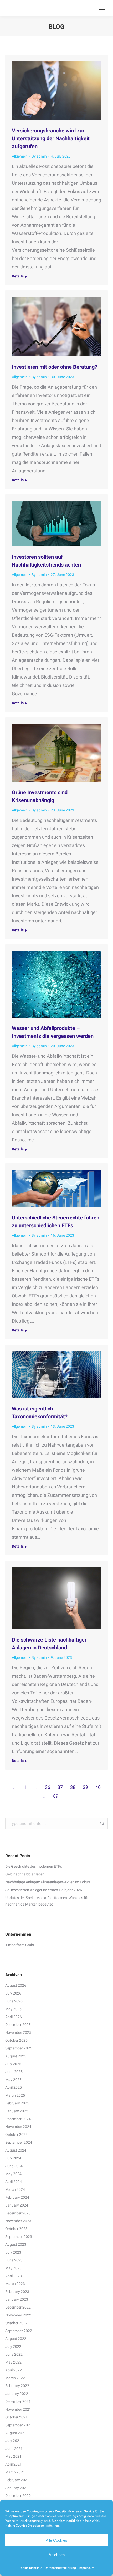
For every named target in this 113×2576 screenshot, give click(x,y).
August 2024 (16, 2150)
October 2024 (16, 2135)
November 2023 (18, 2221)
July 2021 (13, 2441)
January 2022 (17, 2394)
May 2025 (13, 2080)
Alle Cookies (56, 2540)
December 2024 (18, 2119)
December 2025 (18, 2025)
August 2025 (16, 2056)
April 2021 (14, 2464)
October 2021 (16, 2417)
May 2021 (13, 2456)
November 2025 (18, 2032)
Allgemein (20, 156)
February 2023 (17, 2292)
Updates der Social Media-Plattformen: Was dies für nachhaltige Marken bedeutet (47, 1901)
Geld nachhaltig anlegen (25, 1874)
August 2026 (16, 1985)
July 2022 (13, 2347)
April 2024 (14, 2182)
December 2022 (18, 2307)
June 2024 (14, 2166)
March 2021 (15, 2472)
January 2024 (17, 2205)
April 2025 (14, 2087)
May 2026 (13, 2009)
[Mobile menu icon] (102, 8)
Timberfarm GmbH (20, 1945)
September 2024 (19, 2142)
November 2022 (18, 2315)
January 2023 (17, 2299)
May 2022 (13, 2362)
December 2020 (18, 2496)
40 (98, 1787)
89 (56, 1796)
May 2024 (13, 2174)
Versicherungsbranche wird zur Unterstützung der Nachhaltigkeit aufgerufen (51, 138)
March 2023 (15, 2284)
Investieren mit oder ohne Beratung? (55, 367)
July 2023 (13, 2252)
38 (73, 1787)
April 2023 (14, 2276)
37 (60, 1787)
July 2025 (13, 2064)
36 (48, 1787)
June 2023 (14, 2260)
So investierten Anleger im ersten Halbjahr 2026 (44, 1890)
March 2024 (15, 2189)
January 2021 (17, 2488)
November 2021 (18, 2409)
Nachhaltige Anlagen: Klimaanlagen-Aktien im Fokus (48, 1882)
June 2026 (14, 2001)
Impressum (87, 2568)
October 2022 (16, 2323)
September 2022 (19, 2331)
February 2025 (17, 2103)
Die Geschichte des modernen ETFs (34, 1866)
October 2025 (16, 2040)
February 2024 (17, 2197)
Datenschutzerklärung (60, 2568)
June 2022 (14, 2354)
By (39, 156)
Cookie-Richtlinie (30, 2568)
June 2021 (14, 2449)
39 (85, 1787)
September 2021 (19, 2425)
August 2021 (16, 2433)
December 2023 (18, 2213)
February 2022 (17, 2386)
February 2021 (17, 2480)
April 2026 (14, 2017)
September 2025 (19, 2048)
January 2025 (17, 2111)
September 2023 (19, 2237)
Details (18, 276)
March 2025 (15, 2095)
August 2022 (16, 2339)
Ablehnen (57, 2555)
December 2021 (18, 2401)
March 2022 (15, 2378)
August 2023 (16, 2244)
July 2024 (13, 2158)
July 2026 (13, 1993)
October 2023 (16, 2229)
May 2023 (13, 2268)
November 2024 (18, 2127)
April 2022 (14, 2370)
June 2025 (14, 2072)
